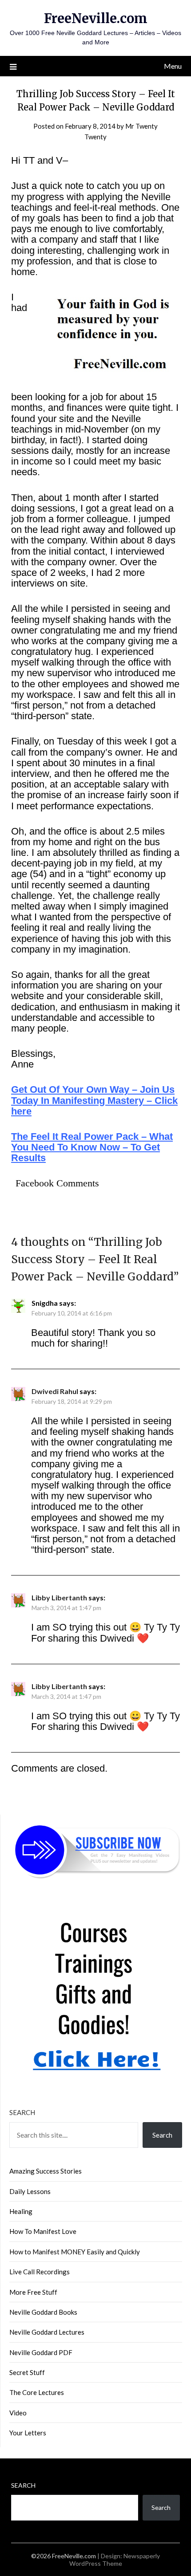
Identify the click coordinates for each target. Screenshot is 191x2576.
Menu (173, 66)
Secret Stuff (27, 2372)
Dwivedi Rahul (55, 1391)
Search (22, 2112)
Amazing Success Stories (46, 2171)
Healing (21, 2211)
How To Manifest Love (43, 2231)
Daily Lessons (30, 2191)
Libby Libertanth (59, 1597)
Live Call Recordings (40, 2272)
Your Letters (28, 2433)
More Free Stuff (33, 2292)
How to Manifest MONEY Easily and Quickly (75, 2252)
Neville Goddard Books (43, 2312)
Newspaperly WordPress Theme (115, 2560)
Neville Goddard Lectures (47, 2332)
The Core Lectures (37, 2392)
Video (18, 2413)
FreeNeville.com (96, 18)
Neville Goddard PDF (41, 2352)
